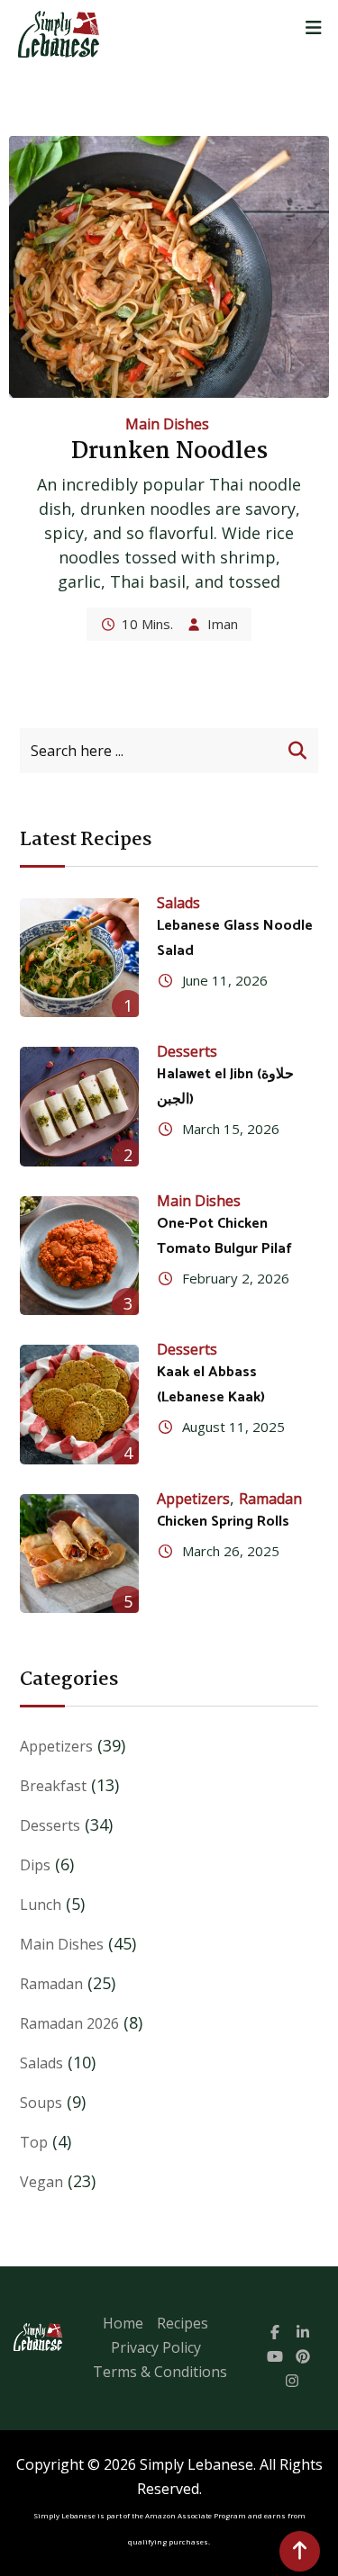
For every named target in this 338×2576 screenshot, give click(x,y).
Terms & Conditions (160, 2372)
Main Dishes (167, 424)
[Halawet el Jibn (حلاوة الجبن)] (79, 1106)
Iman (223, 624)
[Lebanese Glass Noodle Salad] (79, 958)
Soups (41, 2103)
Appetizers (193, 1499)
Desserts (187, 1051)
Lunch (41, 1905)
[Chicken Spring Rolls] (79, 1554)
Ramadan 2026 (69, 2023)
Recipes (183, 2323)
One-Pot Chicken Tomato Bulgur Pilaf (224, 1236)
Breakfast (53, 1786)
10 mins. (147, 624)
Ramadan (270, 1499)
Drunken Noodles (169, 452)
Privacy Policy (156, 2347)
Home (123, 2323)
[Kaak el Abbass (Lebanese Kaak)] (79, 1404)
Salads (178, 903)
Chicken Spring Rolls (223, 1522)
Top (34, 2142)
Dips (35, 1865)
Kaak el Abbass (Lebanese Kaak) (211, 1385)
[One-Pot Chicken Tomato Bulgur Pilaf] (79, 1256)
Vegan (41, 2182)
